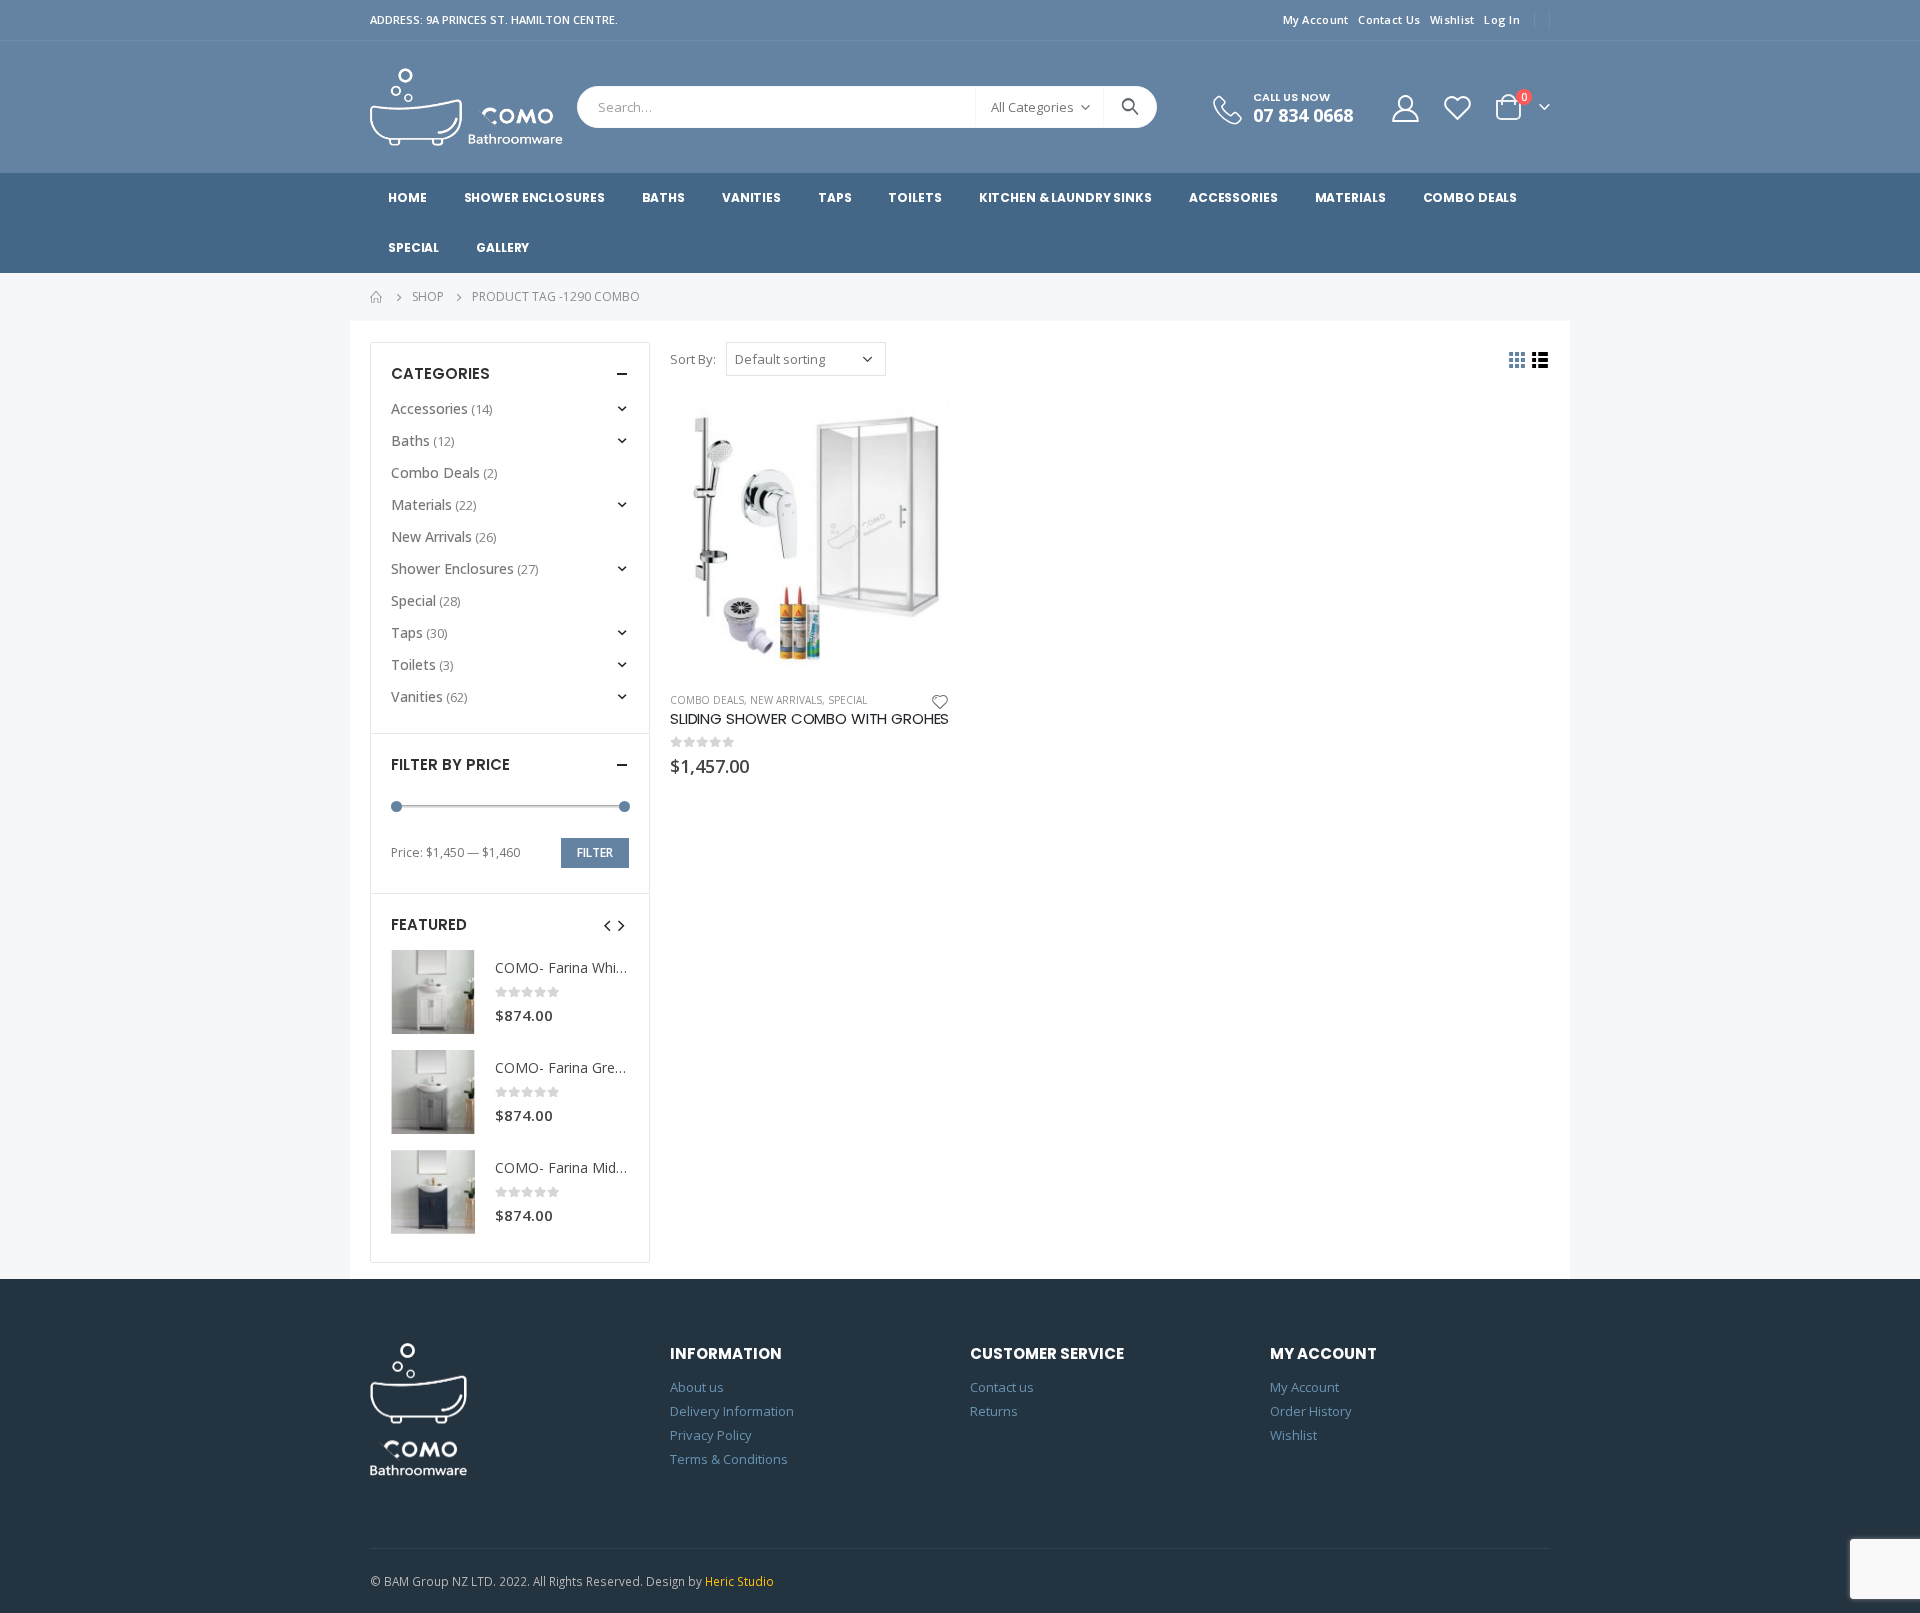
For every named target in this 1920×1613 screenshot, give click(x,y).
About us (697, 1387)
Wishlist (1452, 19)
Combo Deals (1470, 197)
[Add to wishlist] (940, 700)
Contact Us (1389, 19)
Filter (595, 852)
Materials (1350, 197)
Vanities (751, 197)
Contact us (1002, 1387)
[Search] (1130, 107)
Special (413, 247)
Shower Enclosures (534, 197)
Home (407, 197)
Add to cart (917, 429)
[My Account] (1405, 107)
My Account (1316, 19)
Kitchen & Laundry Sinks (1065, 197)
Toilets (914, 197)
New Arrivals (786, 700)
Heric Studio (739, 1581)
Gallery (502, 247)
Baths (663, 197)
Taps (835, 197)
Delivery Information (732, 1411)
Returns (994, 1411)
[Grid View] (1517, 360)
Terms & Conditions (729, 1459)
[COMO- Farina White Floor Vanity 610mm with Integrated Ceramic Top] (433, 992)
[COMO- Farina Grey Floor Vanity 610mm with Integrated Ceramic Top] (433, 1092)
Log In (1502, 19)
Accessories (1233, 197)
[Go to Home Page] (377, 297)
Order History (1311, 1411)
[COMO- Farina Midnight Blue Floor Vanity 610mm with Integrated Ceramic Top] (433, 1192)
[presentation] (608, 924)
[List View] (1540, 360)
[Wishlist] (1458, 107)
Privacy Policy (711, 1435)
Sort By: (693, 359)
